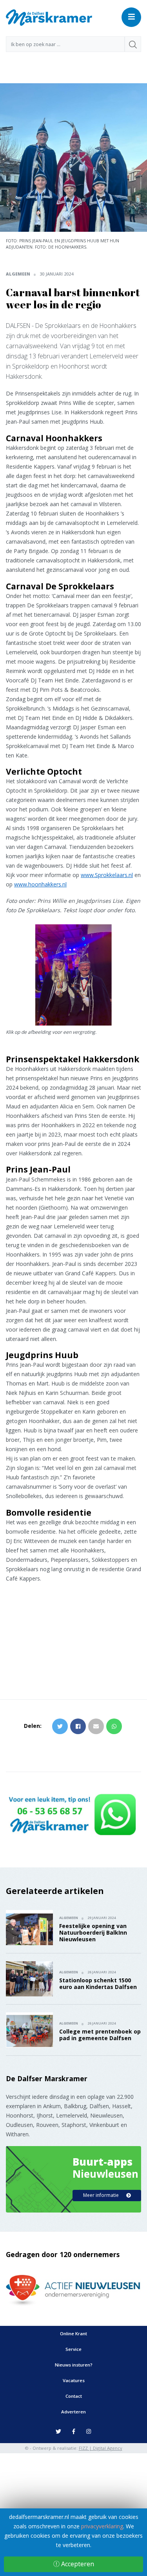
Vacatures (74, 2380)
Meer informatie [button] (102, 2195)
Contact (74, 2396)
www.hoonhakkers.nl (40, 884)
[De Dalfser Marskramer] (49, 17)
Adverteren (73, 2412)
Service (73, 2349)
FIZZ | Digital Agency (101, 2448)
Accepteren (77, 2564)
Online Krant (73, 2333)
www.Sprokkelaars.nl (107, 875)
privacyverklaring (102, 2526)
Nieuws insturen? (74, 2365)
